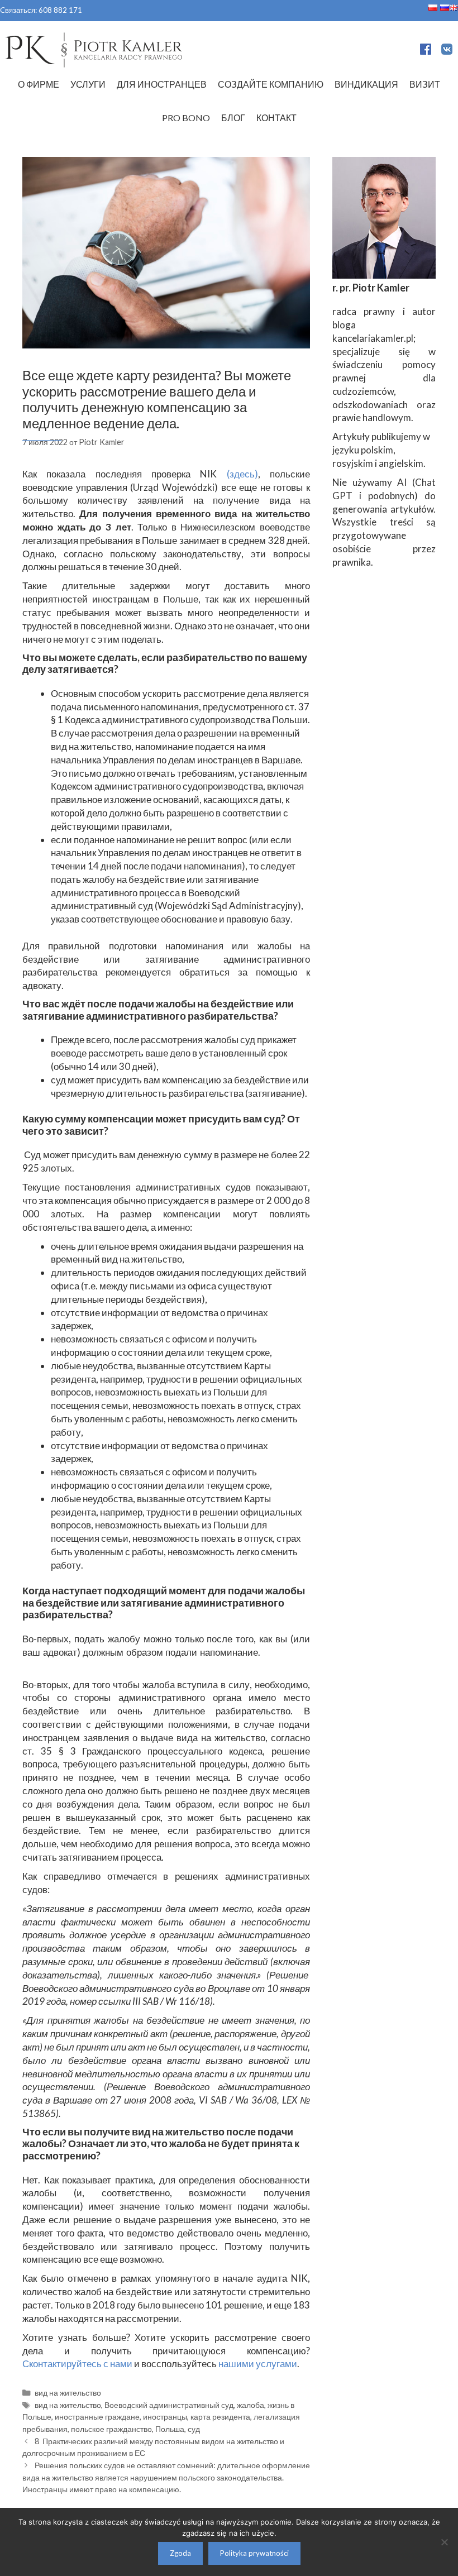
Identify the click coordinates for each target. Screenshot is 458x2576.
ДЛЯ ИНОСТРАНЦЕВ (162, 84)
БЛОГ (233, 118)
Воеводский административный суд (169, 2405)
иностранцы (165, 2417)
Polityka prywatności (254, 2553)
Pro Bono (186, 118)
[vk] (447, 51)
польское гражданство (111, 2429)
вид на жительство (68, 2393)
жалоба (251, 2405)
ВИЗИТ (425, 84)
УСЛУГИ (88, 84)
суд (194, 2429)
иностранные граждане (97, 2417)
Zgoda (180, 2553)
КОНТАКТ (276, 118)
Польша (170, 2429)
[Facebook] (426, 51)
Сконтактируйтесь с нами (77, 2364)
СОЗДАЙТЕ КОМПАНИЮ (271, 84)
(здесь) (242, 474)
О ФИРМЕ (39, 84)
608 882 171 (60, 10)
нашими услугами (258, 2364)
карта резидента (220, 2417)
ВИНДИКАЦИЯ (366, 84)
